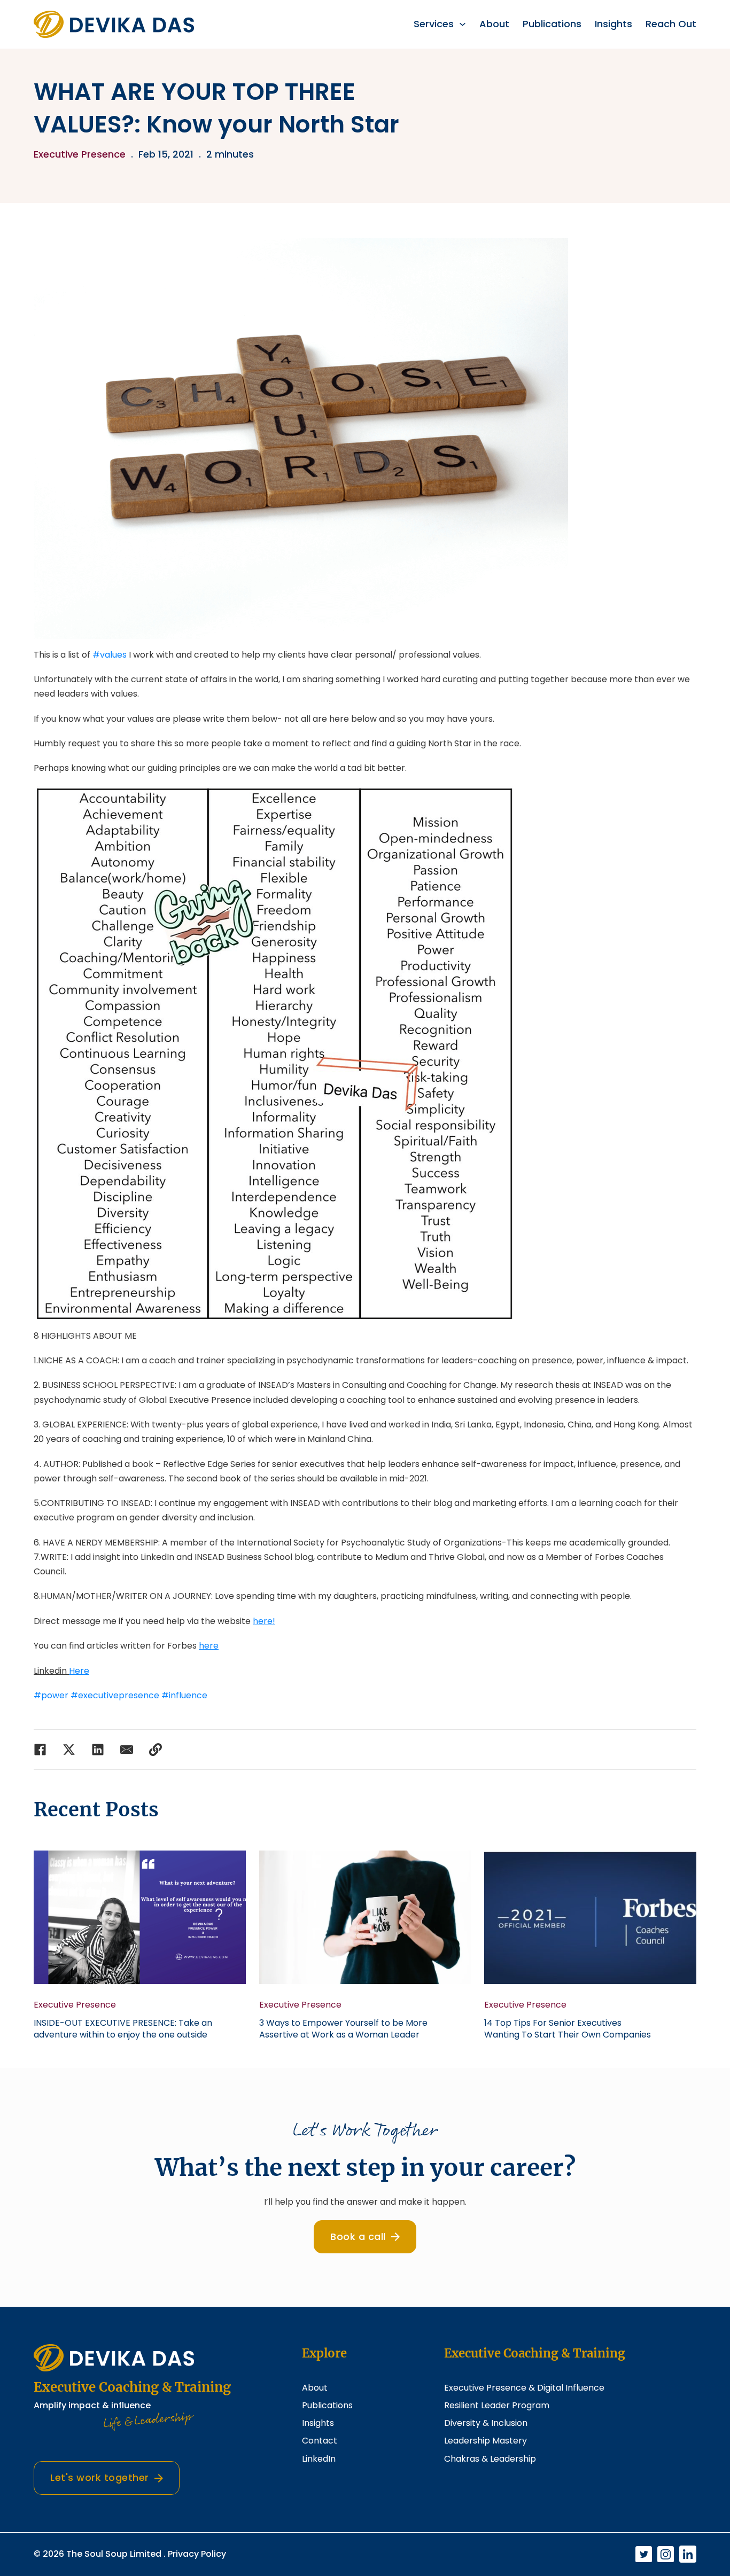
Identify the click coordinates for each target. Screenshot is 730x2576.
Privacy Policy (197, 2554)
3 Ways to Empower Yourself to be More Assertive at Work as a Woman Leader (343, 2029)
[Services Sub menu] (463, 24)
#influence (184, 1695)
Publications (552, 24)
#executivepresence (115, 1695)
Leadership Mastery (486, 2441)
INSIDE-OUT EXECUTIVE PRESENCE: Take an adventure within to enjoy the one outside (123, 2029)
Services (434, 24)
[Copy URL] (156, 1750)
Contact (320, 2441)
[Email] (127, 1750)
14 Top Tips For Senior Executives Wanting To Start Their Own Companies (568, 2029)
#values (110, 655)
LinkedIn (319, 2459)
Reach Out (671, 24)
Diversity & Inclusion (486, 2423)
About (494, 24)
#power (51, 1695)
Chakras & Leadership (490, 2459)
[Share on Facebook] (40, 1750)
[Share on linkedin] (98, 1750)
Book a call (358, 2237)
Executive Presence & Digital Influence (524, 2388)
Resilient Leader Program (497, 2405)
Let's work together (100, 2477)
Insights (613, 24)
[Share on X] (69, 1750)
